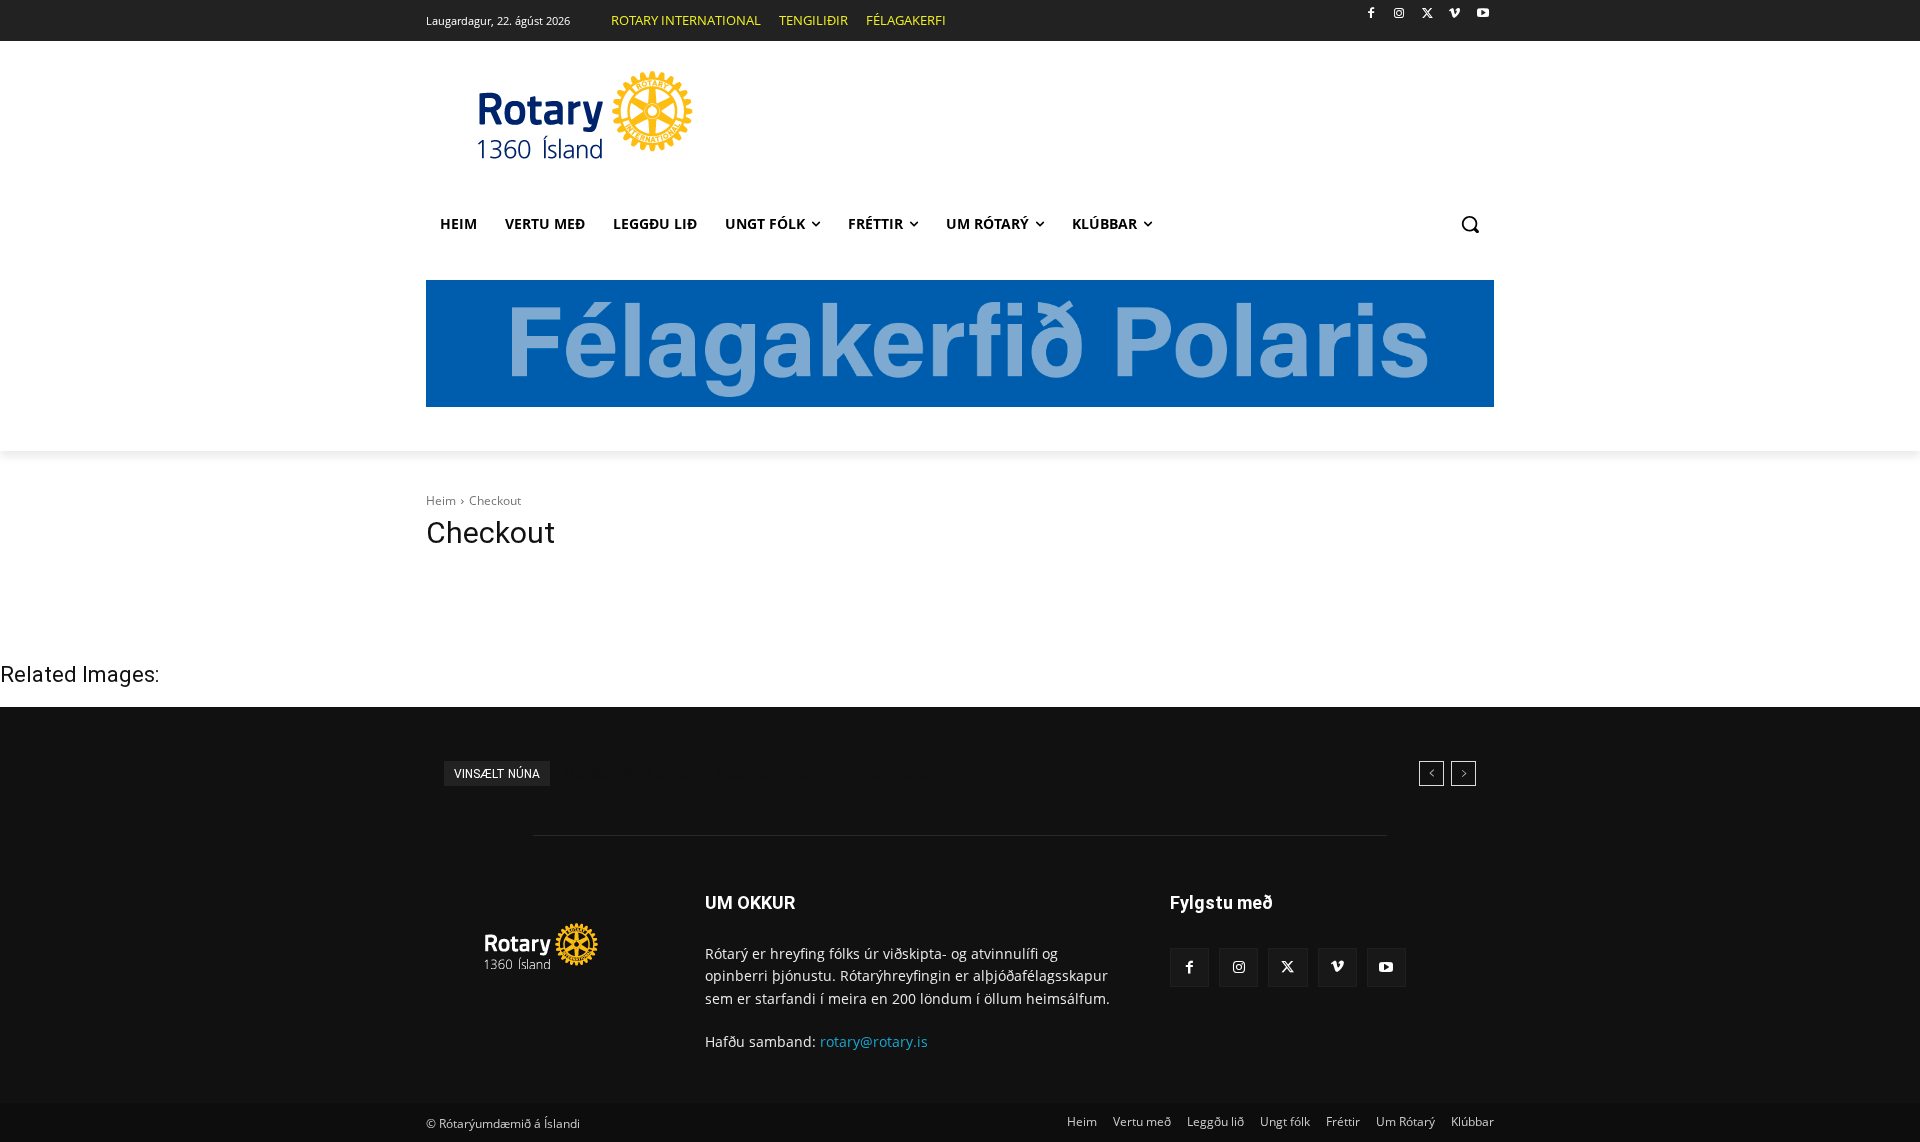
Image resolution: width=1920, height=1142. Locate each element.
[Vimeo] (1454, 14)
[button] (1470, 224)
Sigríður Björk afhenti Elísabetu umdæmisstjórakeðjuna (746, 773)
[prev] (1431, 773)
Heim (441, 500)
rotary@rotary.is (874, 1041)
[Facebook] (1371, 14)
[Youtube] (1482, 14)
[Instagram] (1399, 14)
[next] (1463, 773)
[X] (1427, 14)
